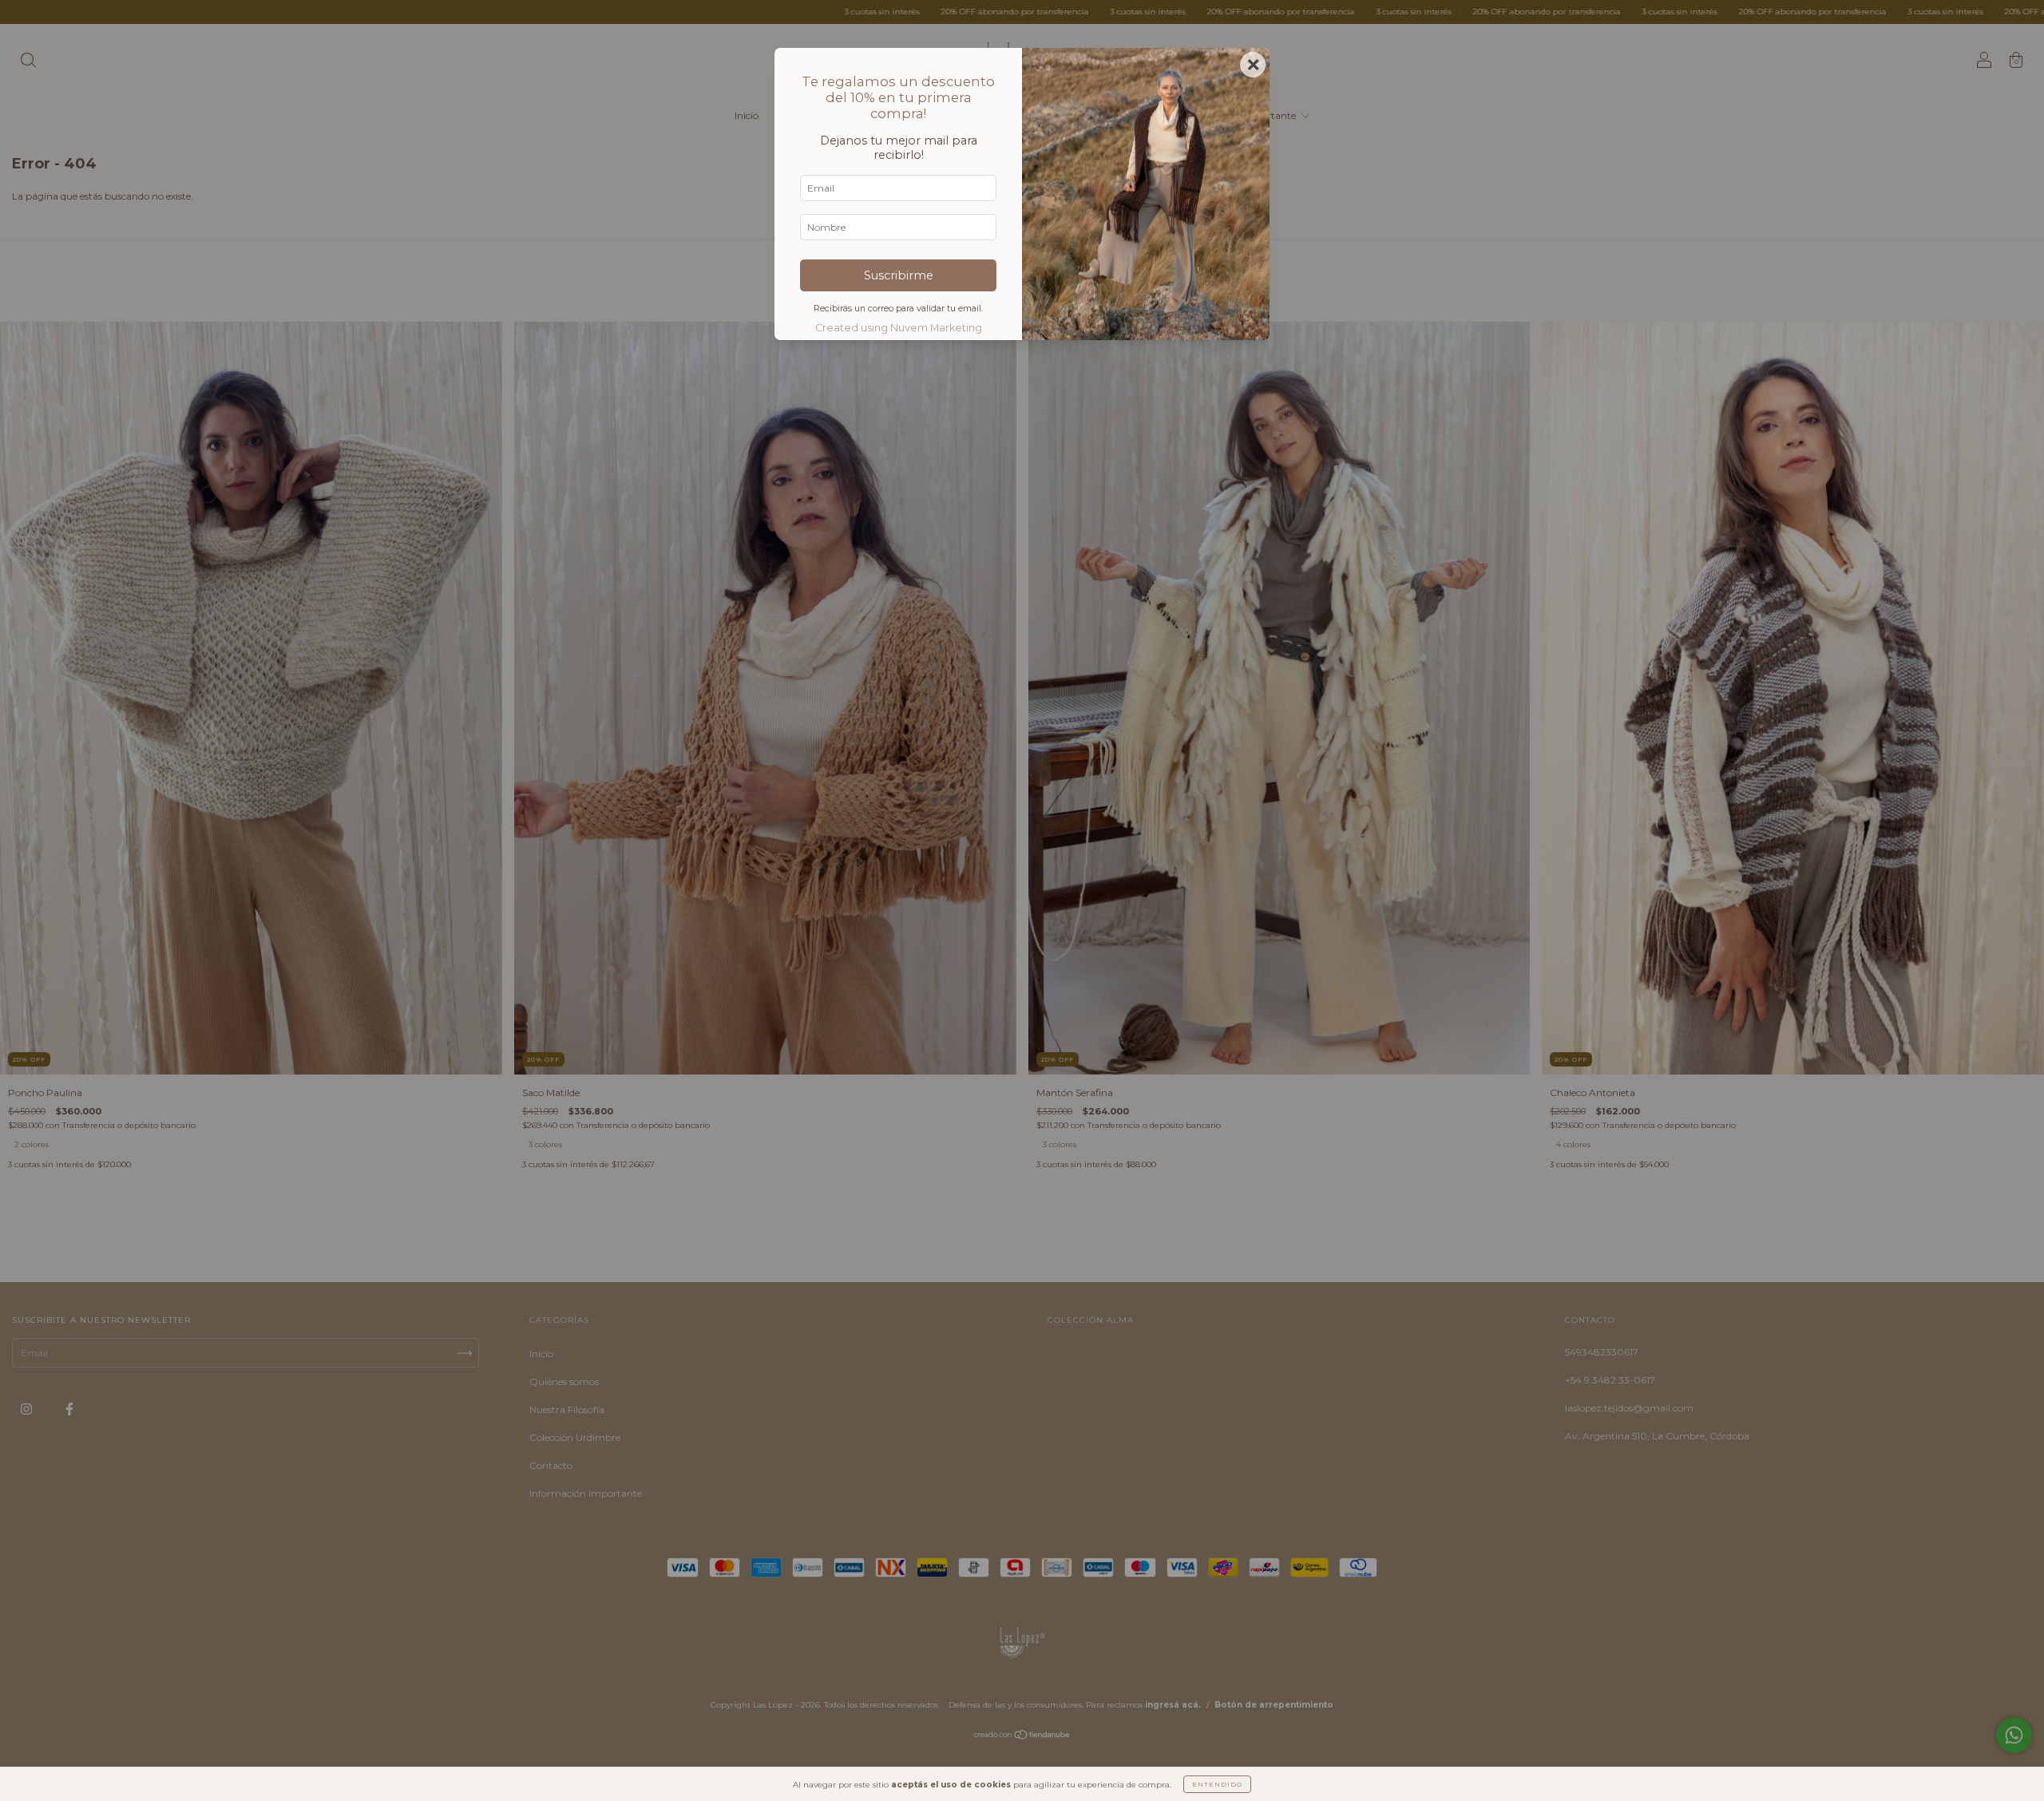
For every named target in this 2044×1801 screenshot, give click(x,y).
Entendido (1217, 1784)
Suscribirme (899, 275)
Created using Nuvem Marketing (899, 328)
